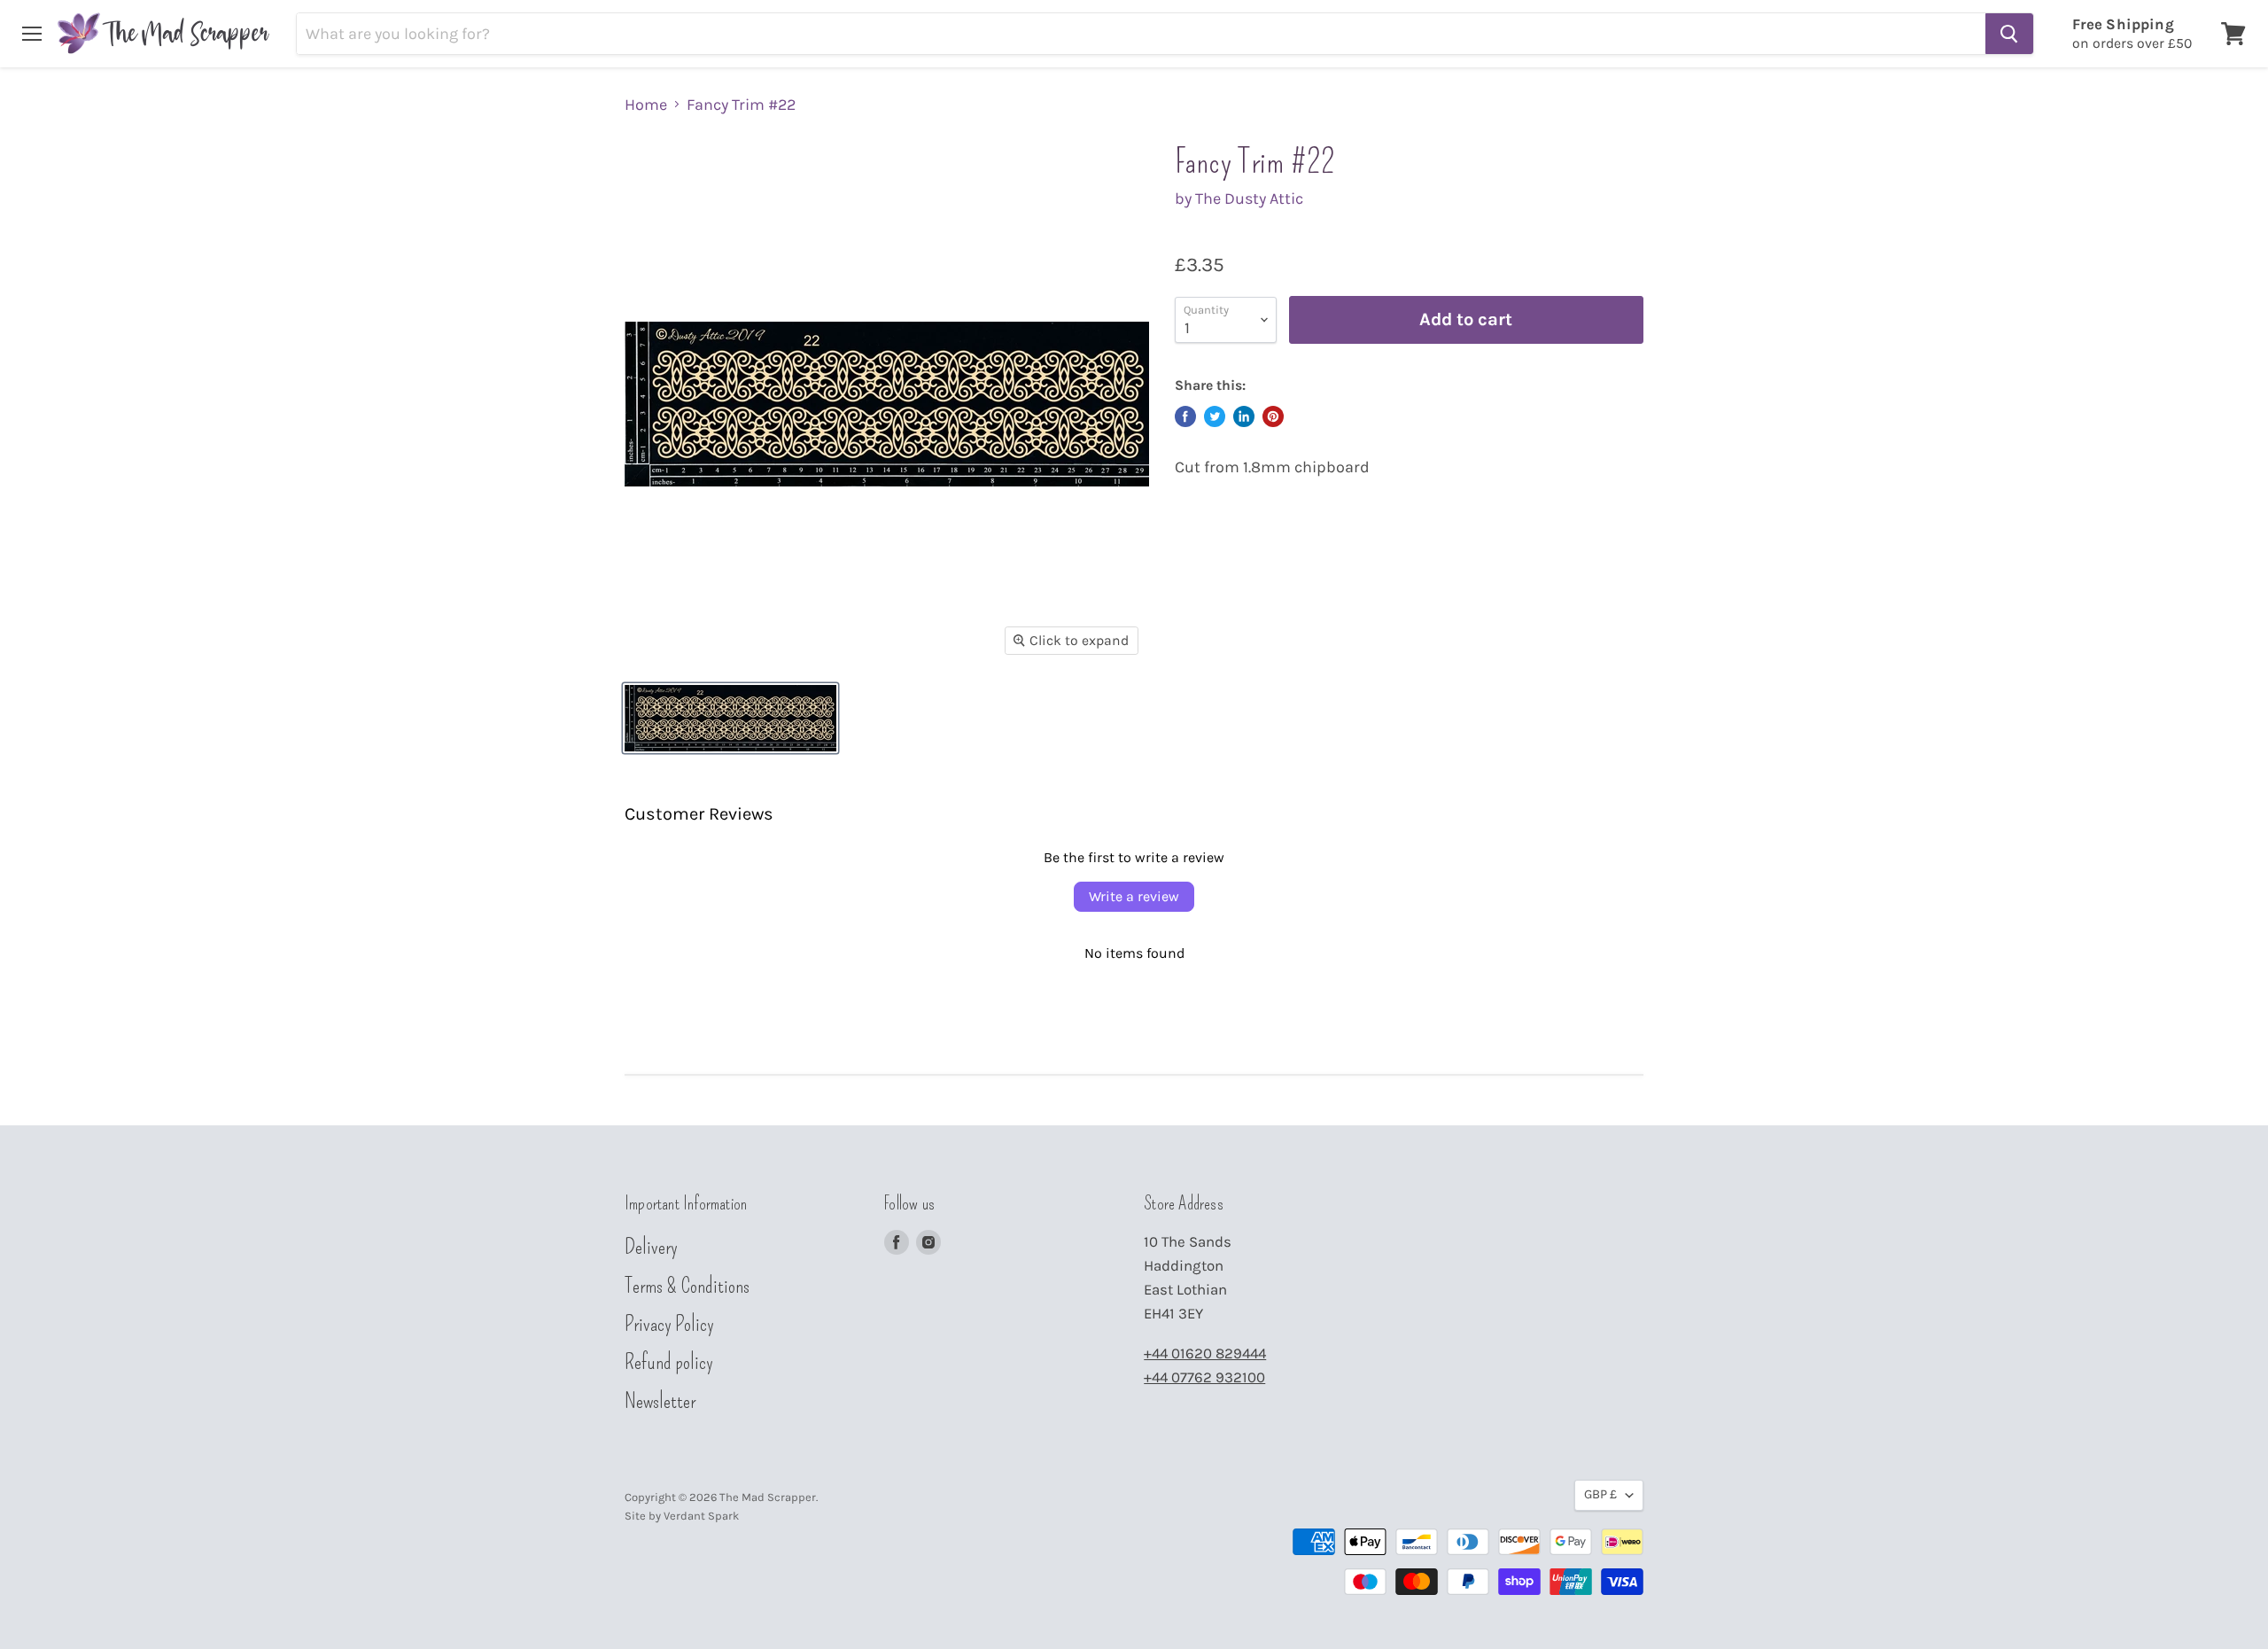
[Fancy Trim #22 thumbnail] (730, 718)
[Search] (2009, 34)
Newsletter (660, 1401)
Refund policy (669, 1362)
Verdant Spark (701, 1516)
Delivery (651, 1247)
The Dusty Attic (1249, 198)
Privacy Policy (669, 1324)
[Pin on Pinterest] (1273, 416)
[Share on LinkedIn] (1244, 416)
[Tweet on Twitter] (1215, 416)
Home (646, 105)
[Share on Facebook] (1185, 416)
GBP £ (1600, 1494)
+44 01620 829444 (1205, 1353)
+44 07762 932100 (1204, 1377)
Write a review (1134, 896)
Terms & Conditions (687, 1286)
